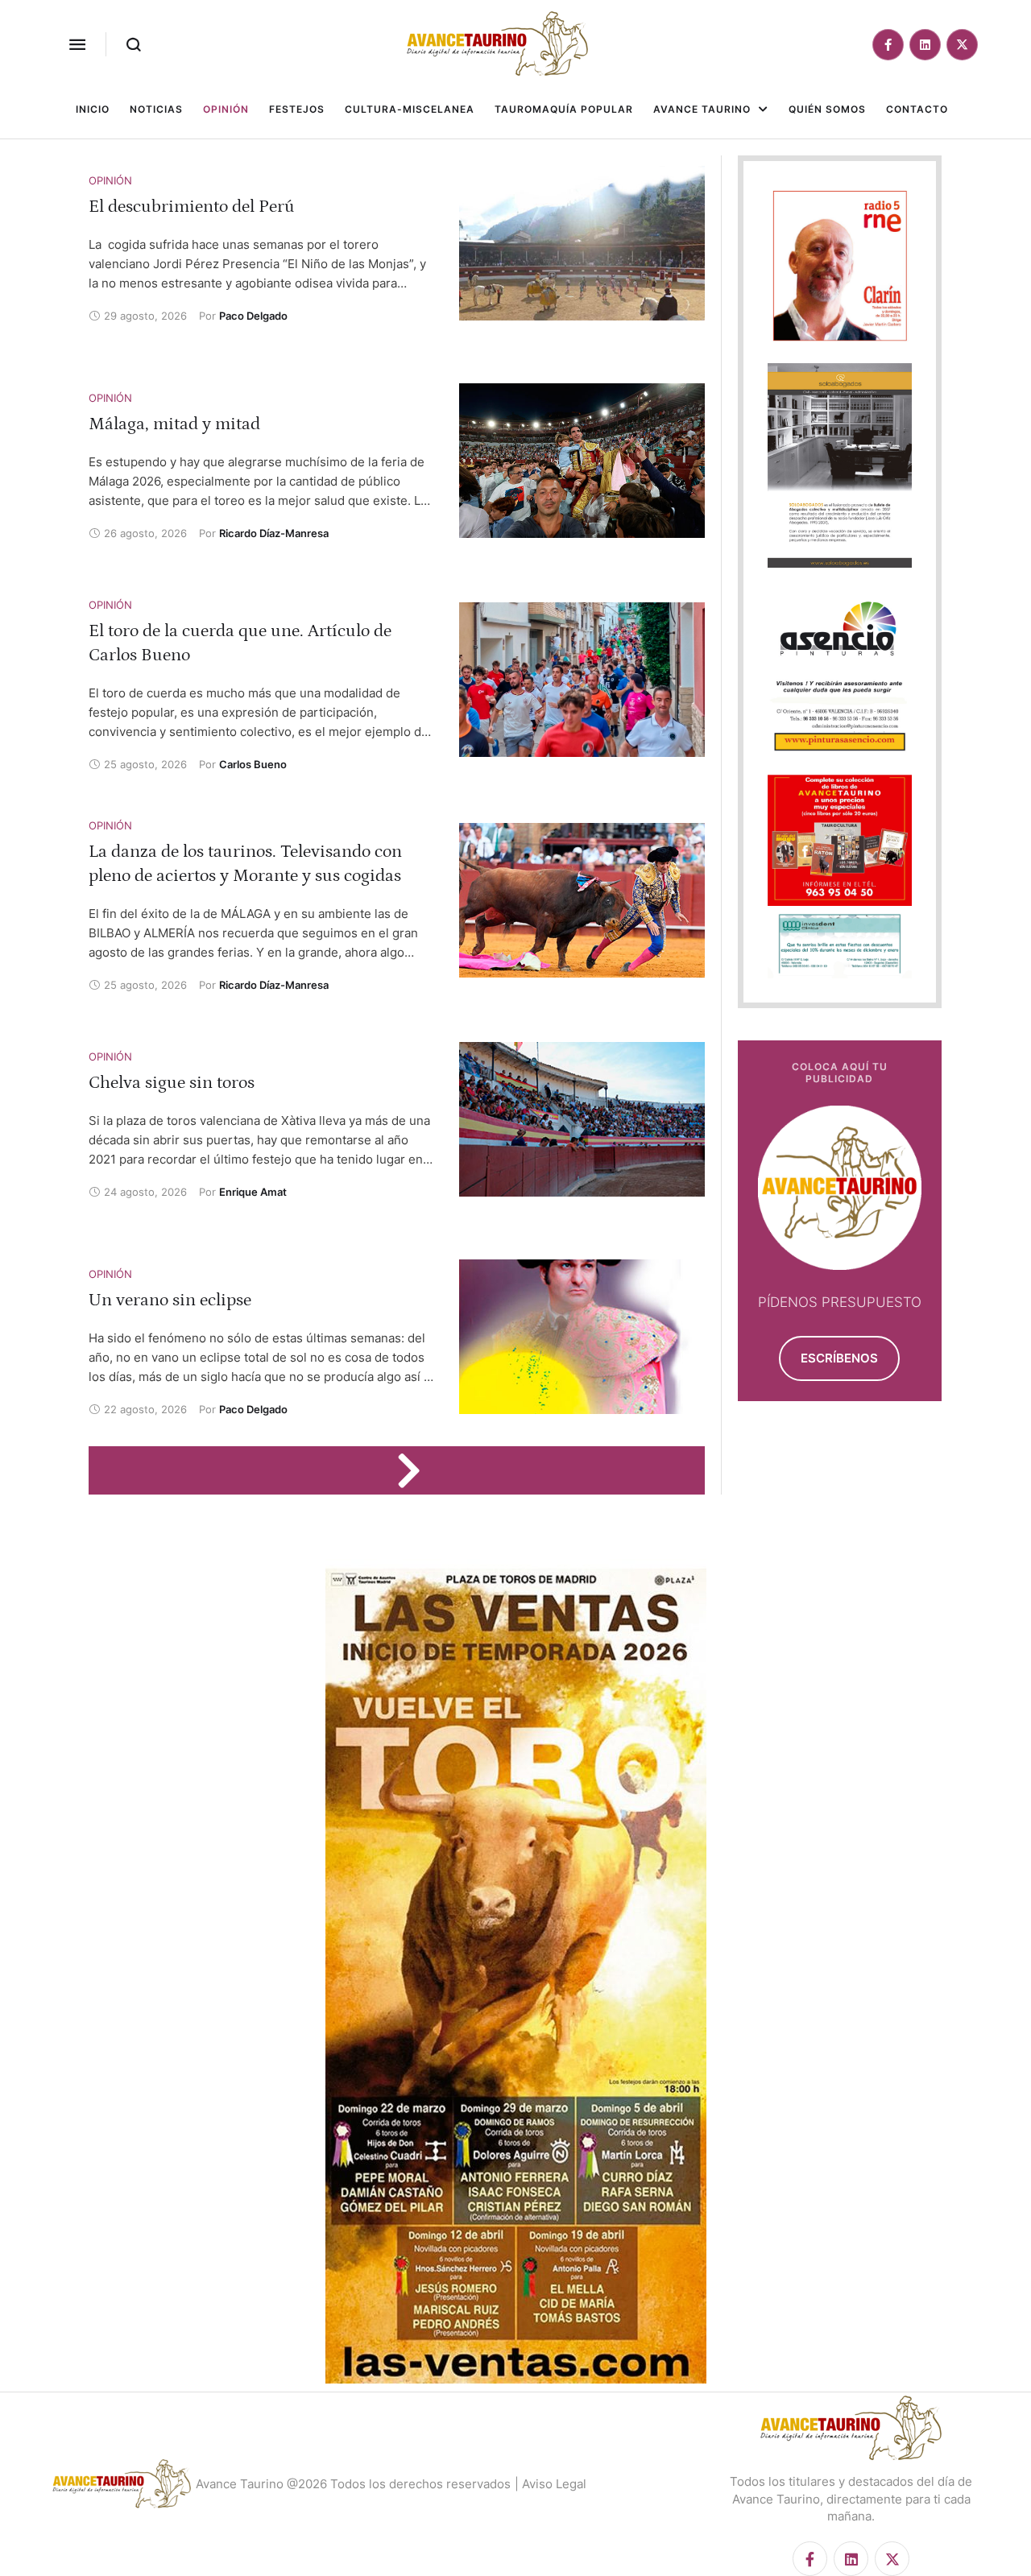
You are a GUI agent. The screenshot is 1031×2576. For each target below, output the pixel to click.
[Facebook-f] (888, 45)
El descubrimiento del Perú (192, 207)
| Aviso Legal (551, 2484)
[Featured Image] (582, 243)
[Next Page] (416, 1470)
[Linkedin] (925, 45)
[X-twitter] (962, 45)
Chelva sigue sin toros (172, 1083)
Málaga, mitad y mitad (174, 424)
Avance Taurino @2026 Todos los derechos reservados (353, 2484)
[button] (77, 44)
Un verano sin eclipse (170, 1300)
